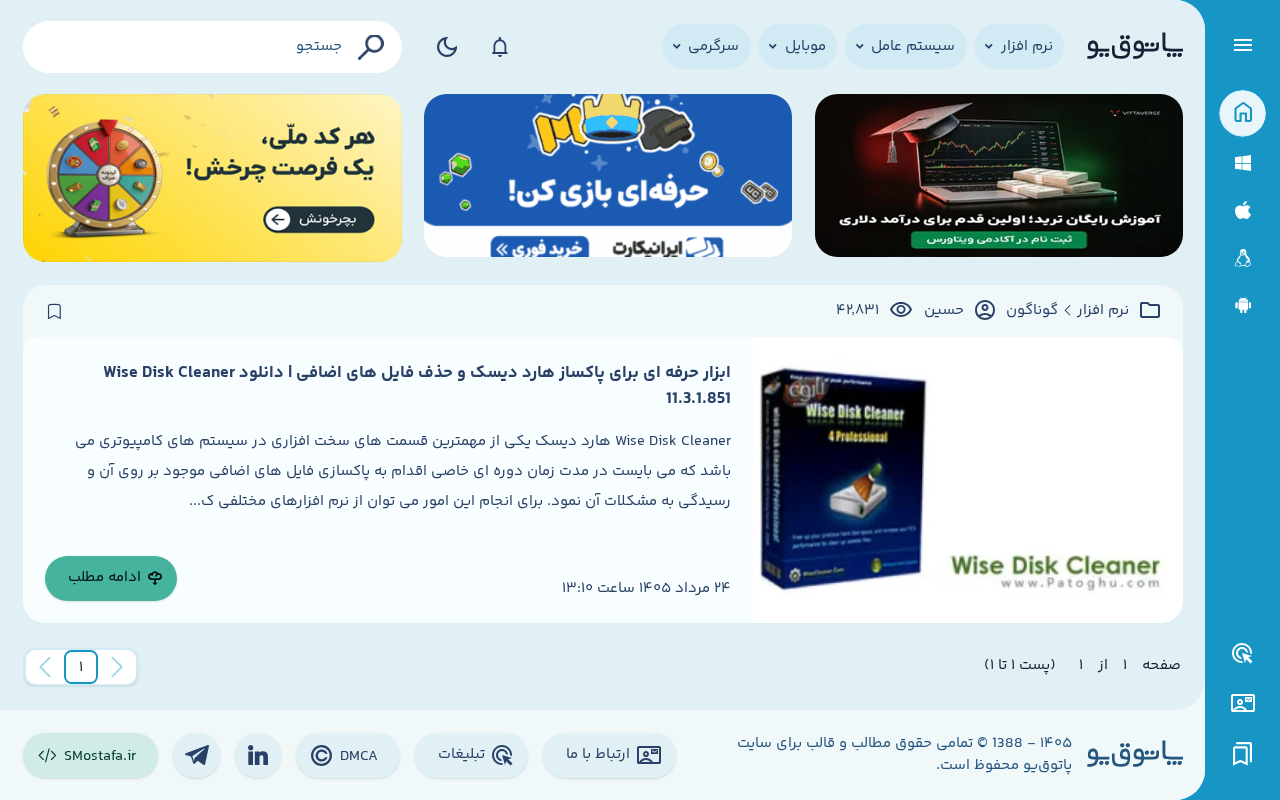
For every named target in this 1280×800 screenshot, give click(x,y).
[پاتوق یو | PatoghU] (1135, 47)
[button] (81, 667)
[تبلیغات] (1243, 654)
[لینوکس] (1242, 258)
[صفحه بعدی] (45, 667)
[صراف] (212, 178)
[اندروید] (1242, 305)
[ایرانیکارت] (608, 178)
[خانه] (1242, 113)
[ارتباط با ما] (1242, 703)
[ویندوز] (1242, 163)
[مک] (1242, 210)
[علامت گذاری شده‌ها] (1243, 754)
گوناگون (1032, 311)
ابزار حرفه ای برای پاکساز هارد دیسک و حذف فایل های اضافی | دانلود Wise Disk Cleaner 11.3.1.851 (417, 386)
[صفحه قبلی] (117, 667)
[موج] (999, 178)
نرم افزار (1103, 311)
